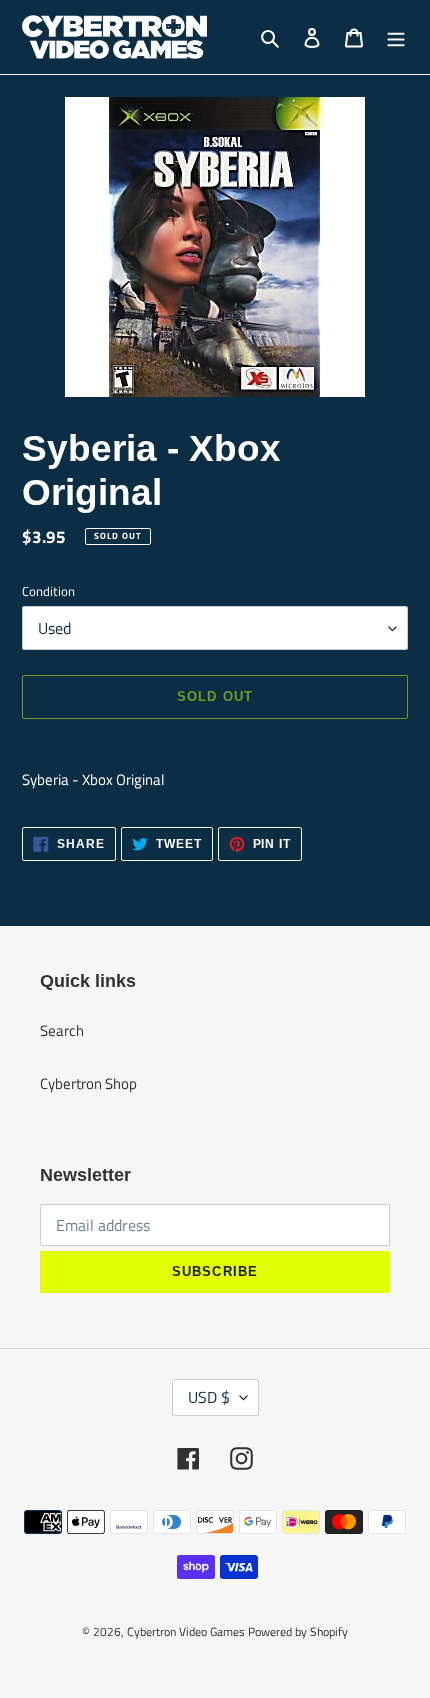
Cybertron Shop (88, 1083)
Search (62, 1030)
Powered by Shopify (298, 1631)
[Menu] (396, 37)
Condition (48, 591)
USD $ (209, 1397)
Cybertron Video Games (186, 1631)
